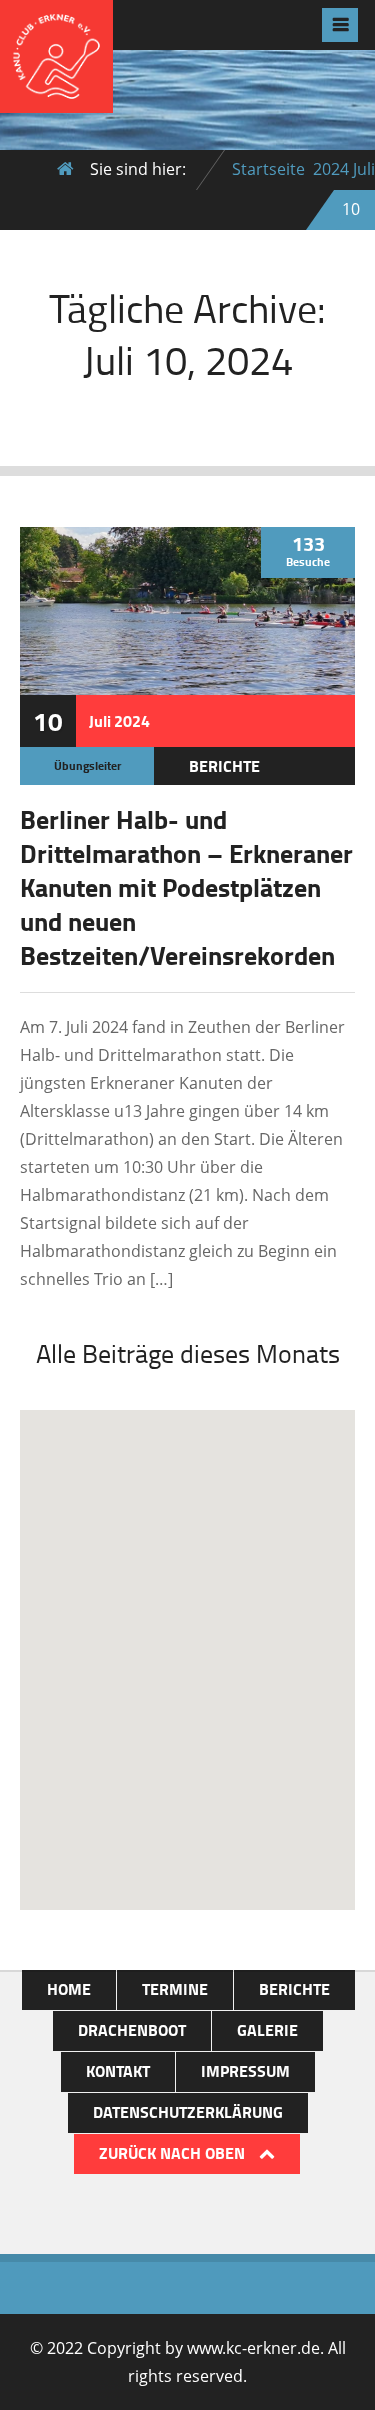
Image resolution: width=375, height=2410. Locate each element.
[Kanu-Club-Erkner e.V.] (56, 97)
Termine (175, 1988)
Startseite (268, 169)
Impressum (245, 2070)
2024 (331, 169)
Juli (364, 169)
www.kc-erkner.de (253, 2348)
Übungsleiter (87, 765)
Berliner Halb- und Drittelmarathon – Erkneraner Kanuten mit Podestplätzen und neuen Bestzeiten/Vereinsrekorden (186, 887)
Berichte (224, 765)
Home (69, 1988)
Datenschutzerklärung (188, 2111)
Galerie (267, 2029)
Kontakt (118, 2070)
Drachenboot (132, 2029)
